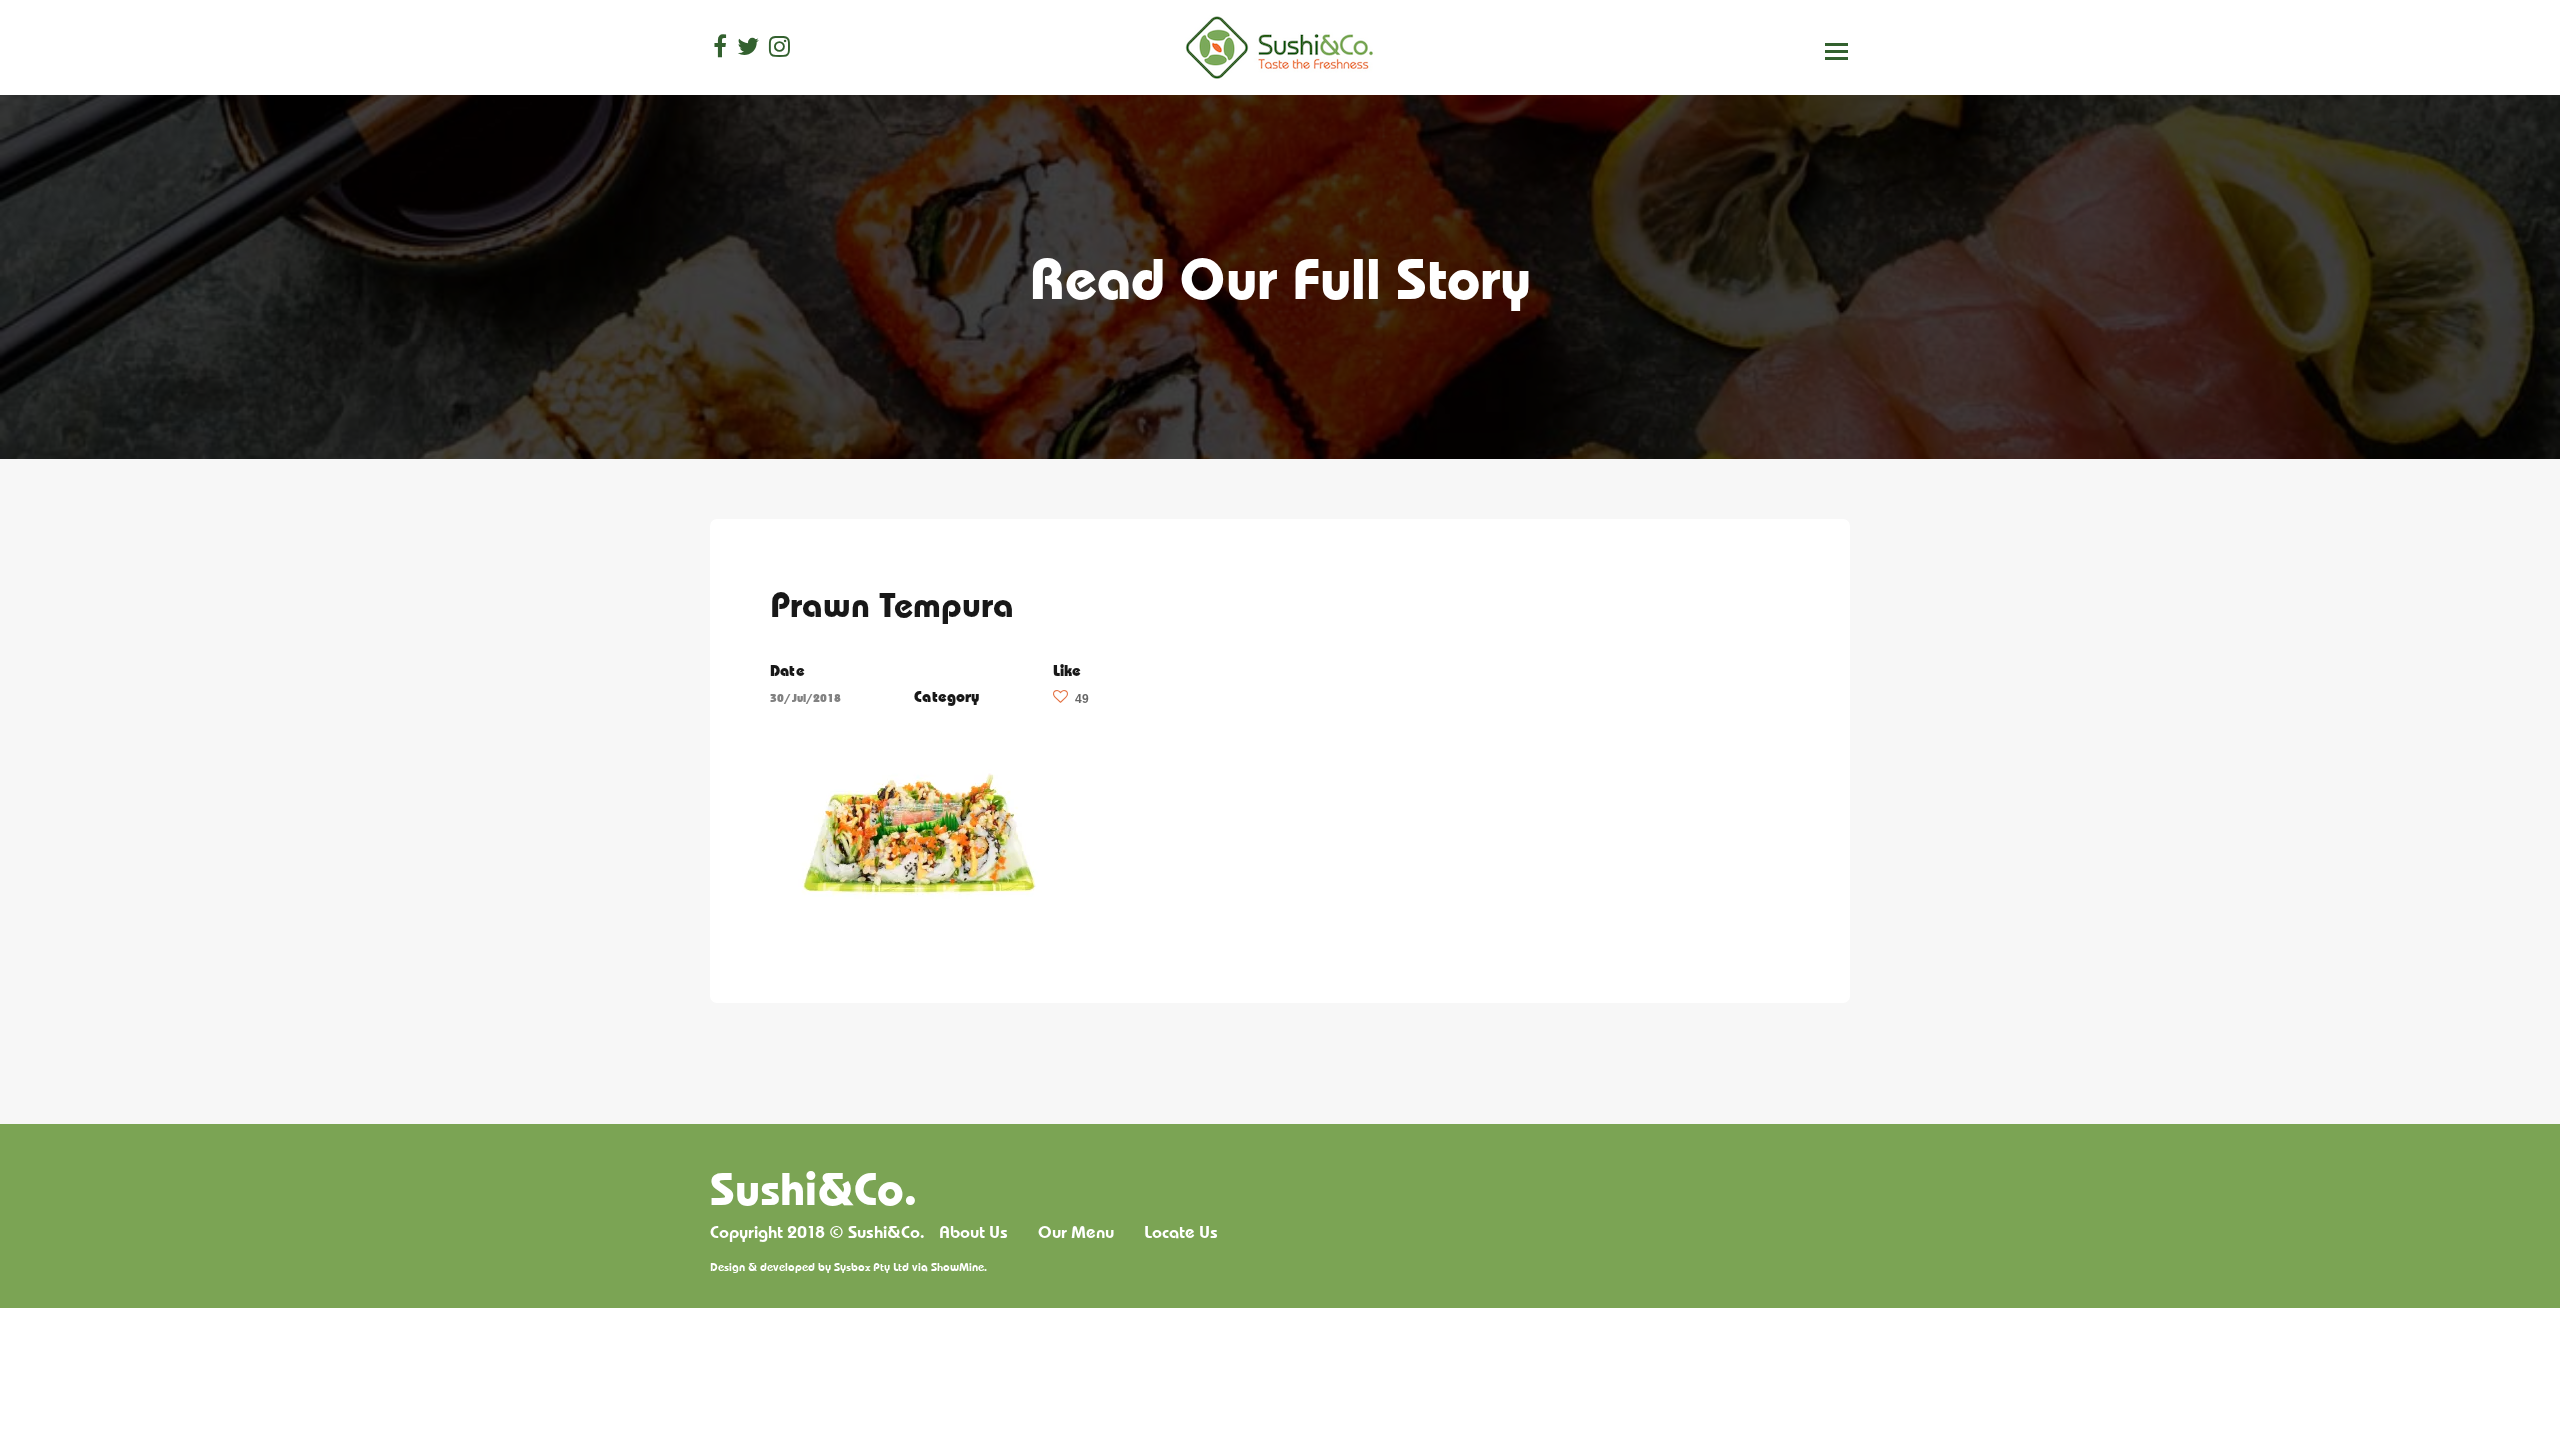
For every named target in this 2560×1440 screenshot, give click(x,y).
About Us (973, 1232)
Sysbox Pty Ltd (871, 1266)
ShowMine (957, 1266)
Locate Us (1181, 1232)
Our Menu (1076, 1232)
